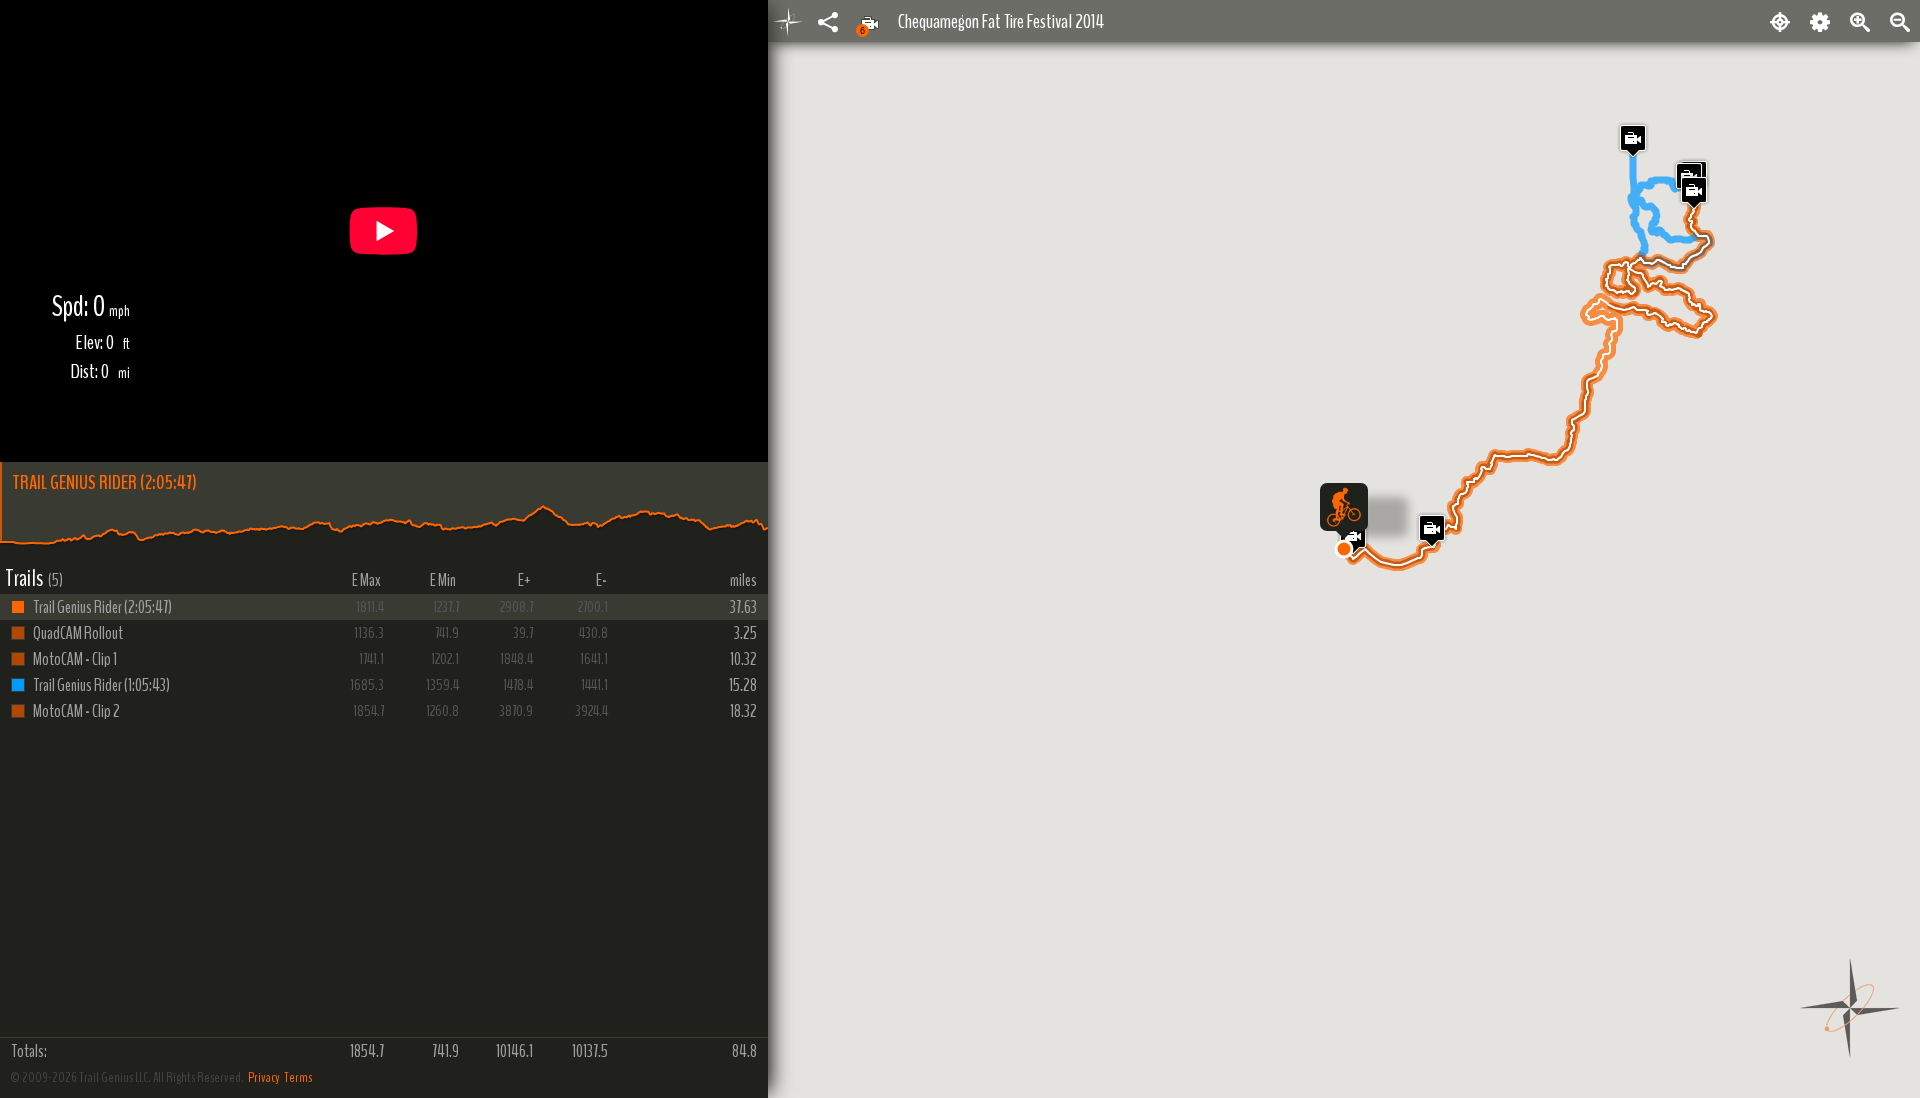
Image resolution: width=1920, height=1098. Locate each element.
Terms (298, 1077)
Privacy (264, 1077)
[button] (1344, 549)
